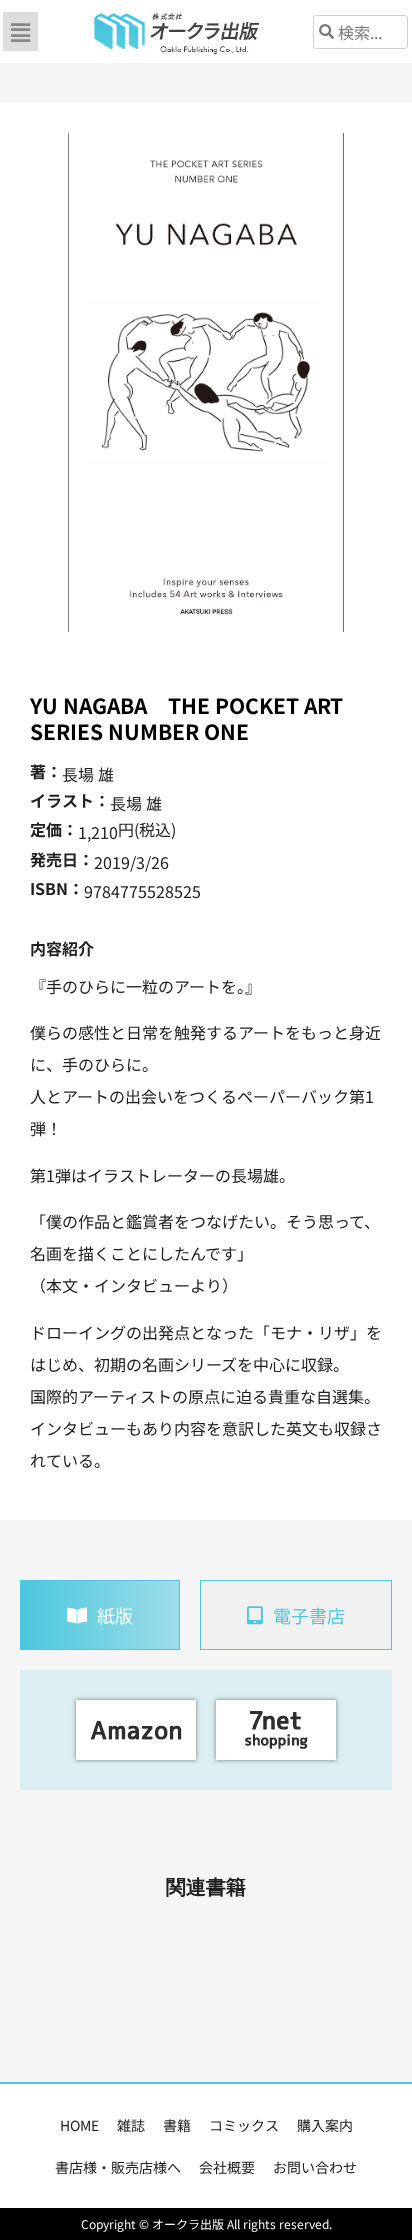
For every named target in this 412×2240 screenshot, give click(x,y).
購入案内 (325, 2125)
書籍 (177, 2125)
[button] (20, 31)
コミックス (244, 2125)
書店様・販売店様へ (118, 2167)
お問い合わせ (315, 2167)
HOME (79, 2125)
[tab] (100, 1615)
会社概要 (227, 2167)
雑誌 (131, 2125)
